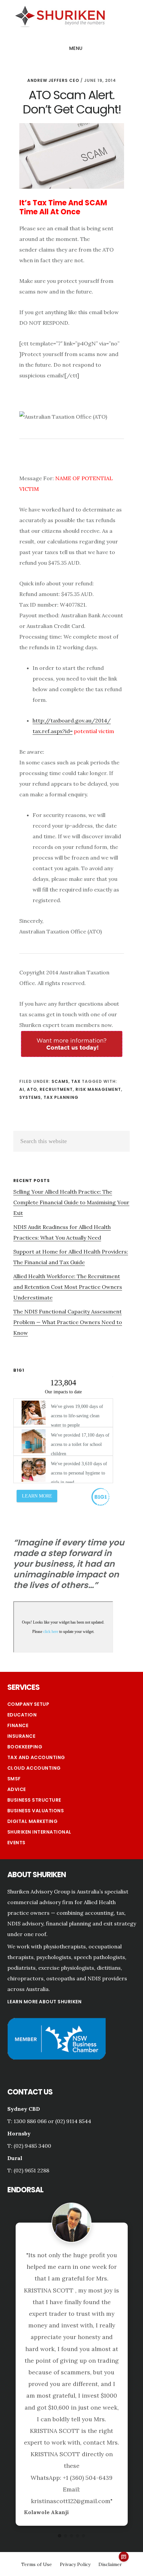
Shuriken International (39, 1832)
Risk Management (98, 1089)
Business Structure (34, 1800)
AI (22, 1089)
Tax (76, 1081)
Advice (17, 1789)
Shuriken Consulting (60, 16)
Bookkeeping (25, 1747)
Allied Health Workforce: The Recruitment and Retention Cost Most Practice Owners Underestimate (68, 1287)
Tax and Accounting (36, 1757)
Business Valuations (36, 1811)
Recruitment (56, 1089)
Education (22, 1715)
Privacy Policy (75, 2413)
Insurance (21, 1736)
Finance (18, 1725)
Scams (60, 1081)
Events (16, 1843)
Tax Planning (61, 1097)
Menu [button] (76, 48)
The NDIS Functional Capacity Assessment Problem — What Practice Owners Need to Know (68, 1322)
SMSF (14, 1779)
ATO (32, 1089)
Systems (30, 1097)
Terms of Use (37, 2413)
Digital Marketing (33, 1821)
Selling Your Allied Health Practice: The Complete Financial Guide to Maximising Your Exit (71, 1202)
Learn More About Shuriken (45, 2002)
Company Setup (28, 1704)
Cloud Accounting (34, 1768)
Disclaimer (110, 2413)
